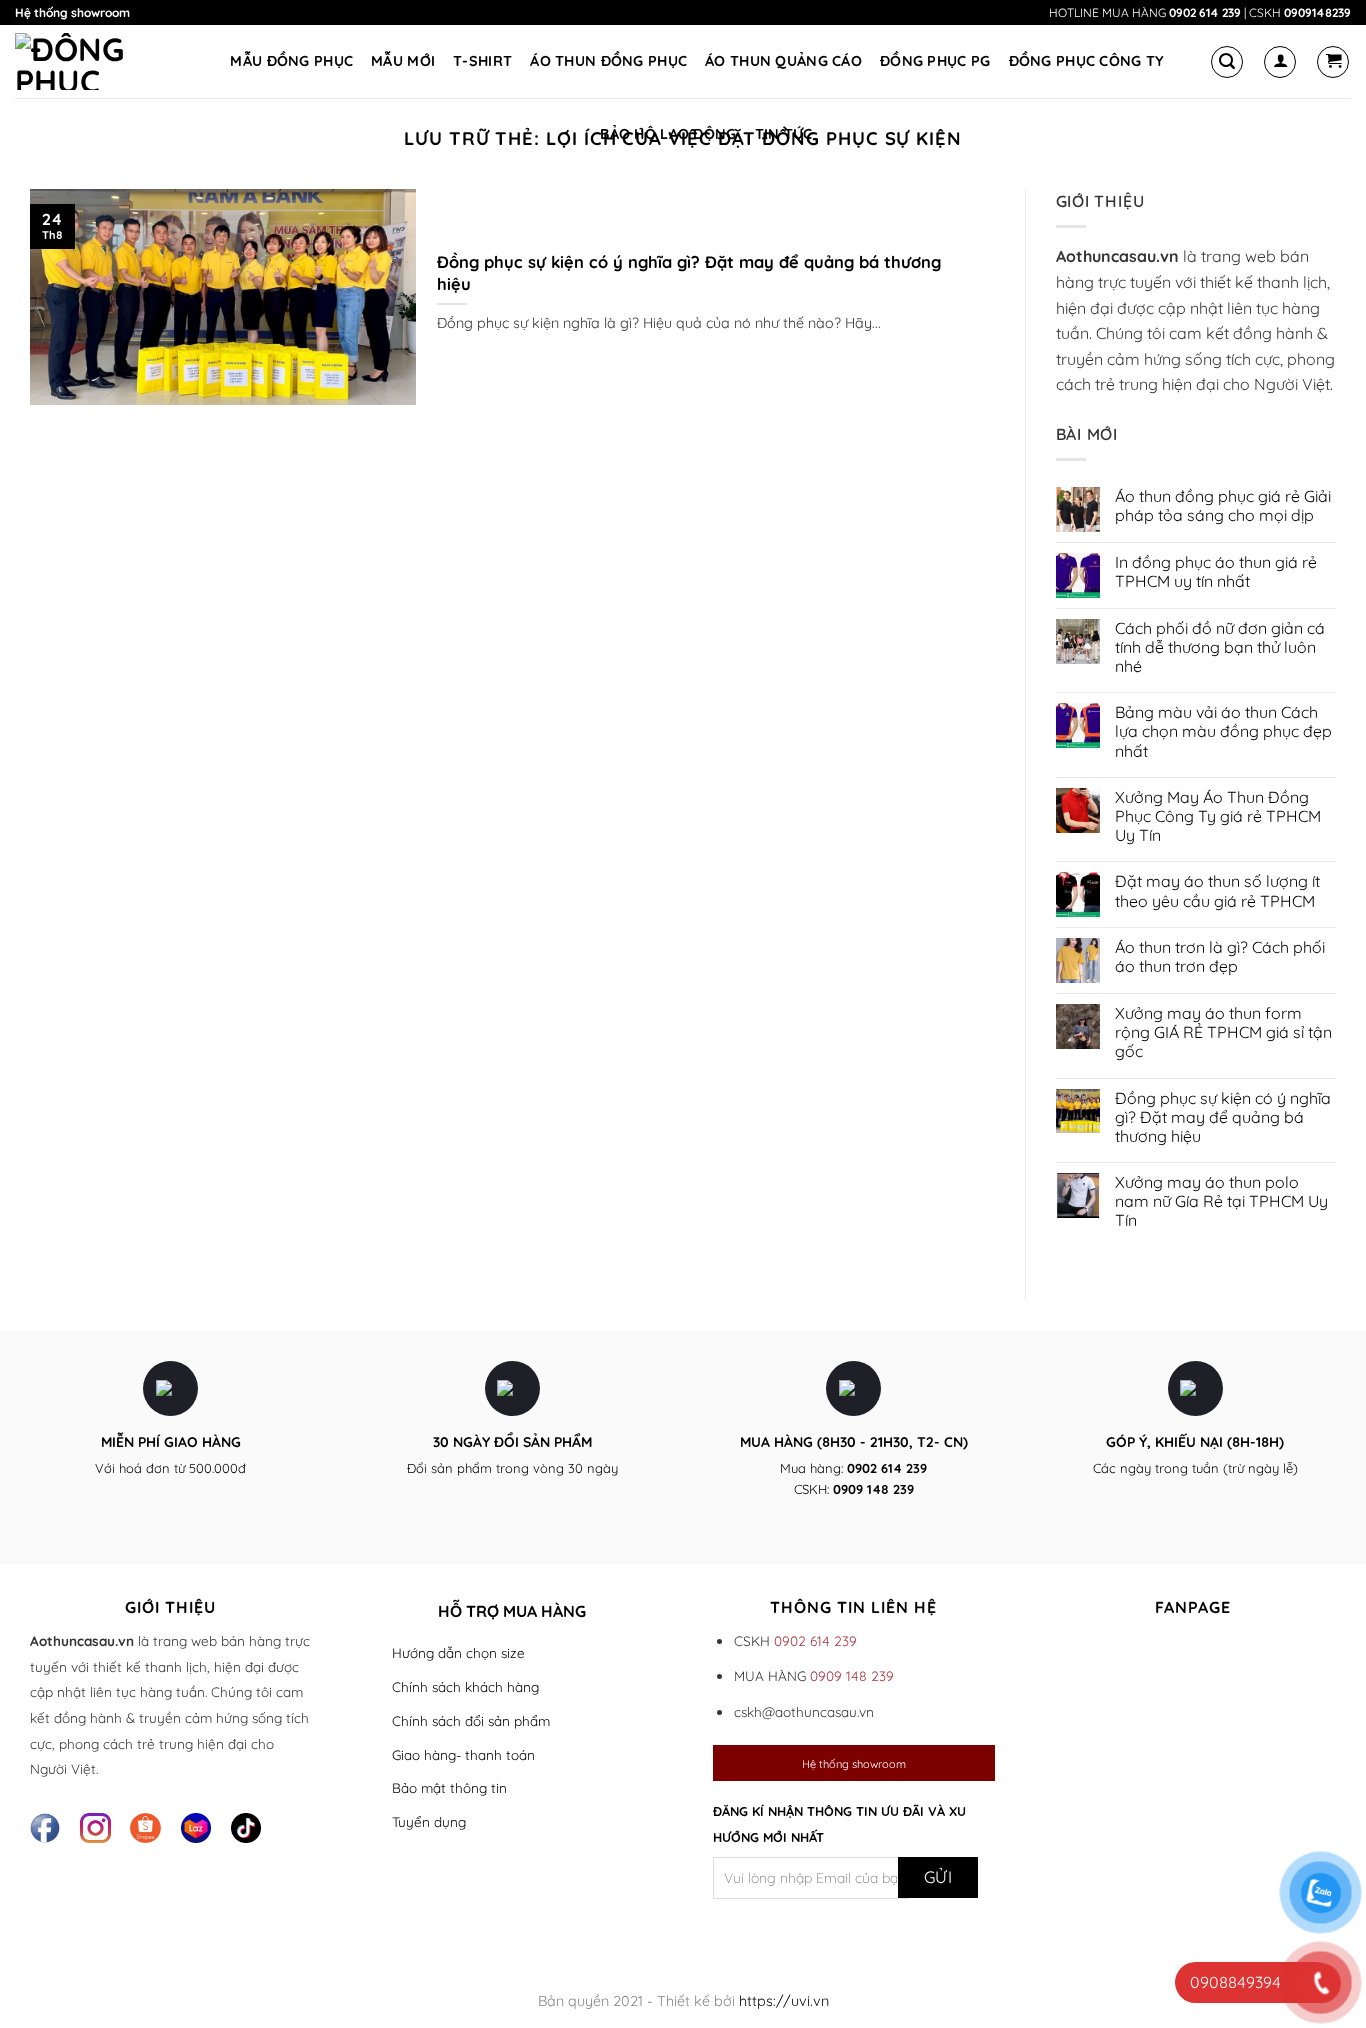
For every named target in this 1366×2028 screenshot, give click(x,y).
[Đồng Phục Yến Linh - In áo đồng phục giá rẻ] (89, 61)
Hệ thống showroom (72, 12)
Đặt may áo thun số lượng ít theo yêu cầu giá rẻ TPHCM (1217, 891)
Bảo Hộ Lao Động (668, 134)
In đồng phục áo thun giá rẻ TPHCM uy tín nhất (1216, 572)
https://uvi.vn (784, 2001)
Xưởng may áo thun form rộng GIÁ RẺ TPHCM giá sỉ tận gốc (1223, 1032)
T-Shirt (482, 61)
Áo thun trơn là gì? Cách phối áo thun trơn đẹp (1220, 957)
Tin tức (784, 134)
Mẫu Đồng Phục (291, 61)
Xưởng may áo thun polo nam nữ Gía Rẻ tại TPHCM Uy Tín (1221, 1201)
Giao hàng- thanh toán (463, 1754)
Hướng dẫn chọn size (458, 1652)
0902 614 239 (1205, 12)
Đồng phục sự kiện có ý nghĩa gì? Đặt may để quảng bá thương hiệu (689, 272)
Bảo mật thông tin (449, 1787)
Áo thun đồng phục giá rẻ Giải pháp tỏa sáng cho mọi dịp (1223, 506)
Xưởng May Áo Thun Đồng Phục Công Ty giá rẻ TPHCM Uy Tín (1218, 816)
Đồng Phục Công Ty (1087, 61)
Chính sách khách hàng (465, 1686)
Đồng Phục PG (935, 61)
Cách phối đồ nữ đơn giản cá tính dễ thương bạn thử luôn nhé (1220, 647)
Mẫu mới (403, 61)
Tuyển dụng (429, 1821)
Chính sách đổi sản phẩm (471, 1720)
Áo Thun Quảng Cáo (783, 61)
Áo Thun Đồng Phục (608, 61)
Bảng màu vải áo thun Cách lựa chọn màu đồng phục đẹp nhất (1223, 731)
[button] (1227, 62)
